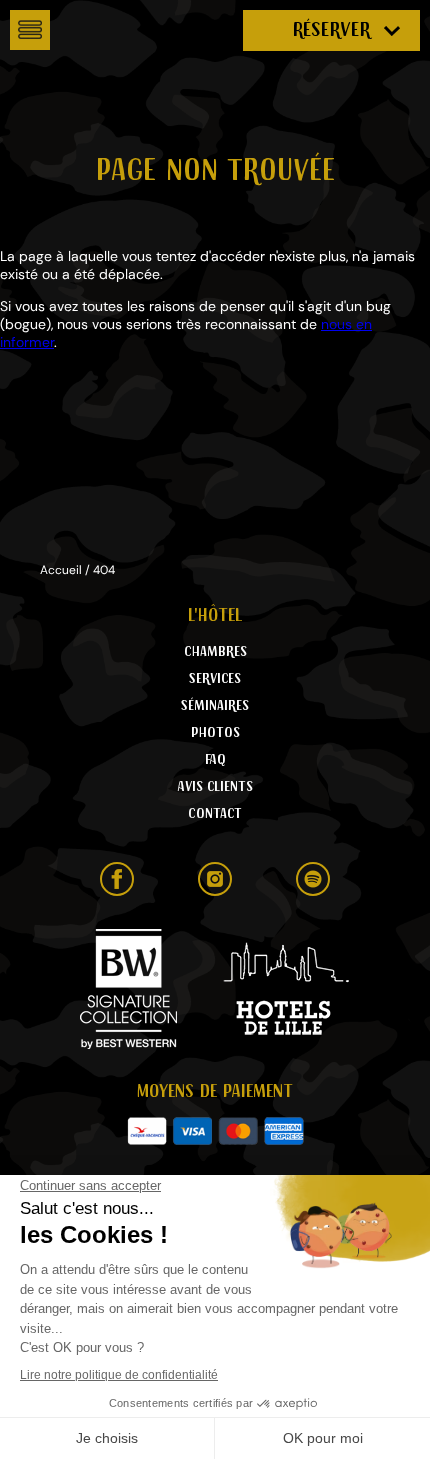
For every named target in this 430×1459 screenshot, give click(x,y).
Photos (215, 733)
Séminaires (215, 706)
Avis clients (215, 787)
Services (215, 679)
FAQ (215, 760)
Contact (215, 814)
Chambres (215, 652)
